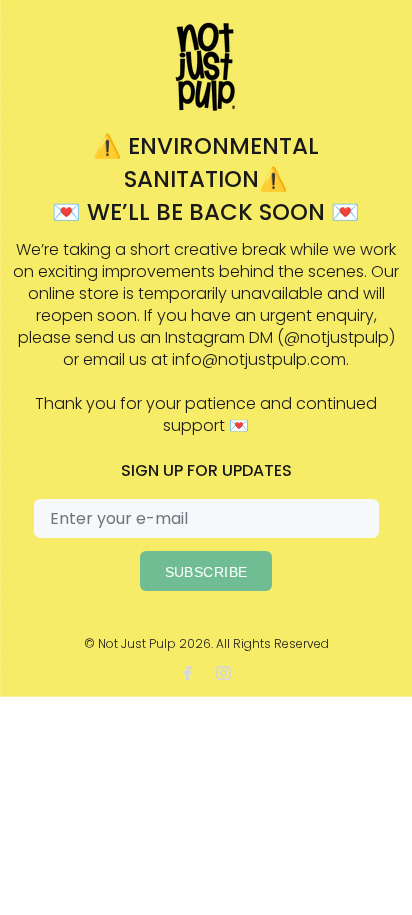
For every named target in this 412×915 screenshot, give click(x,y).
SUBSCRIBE (206, 572)
